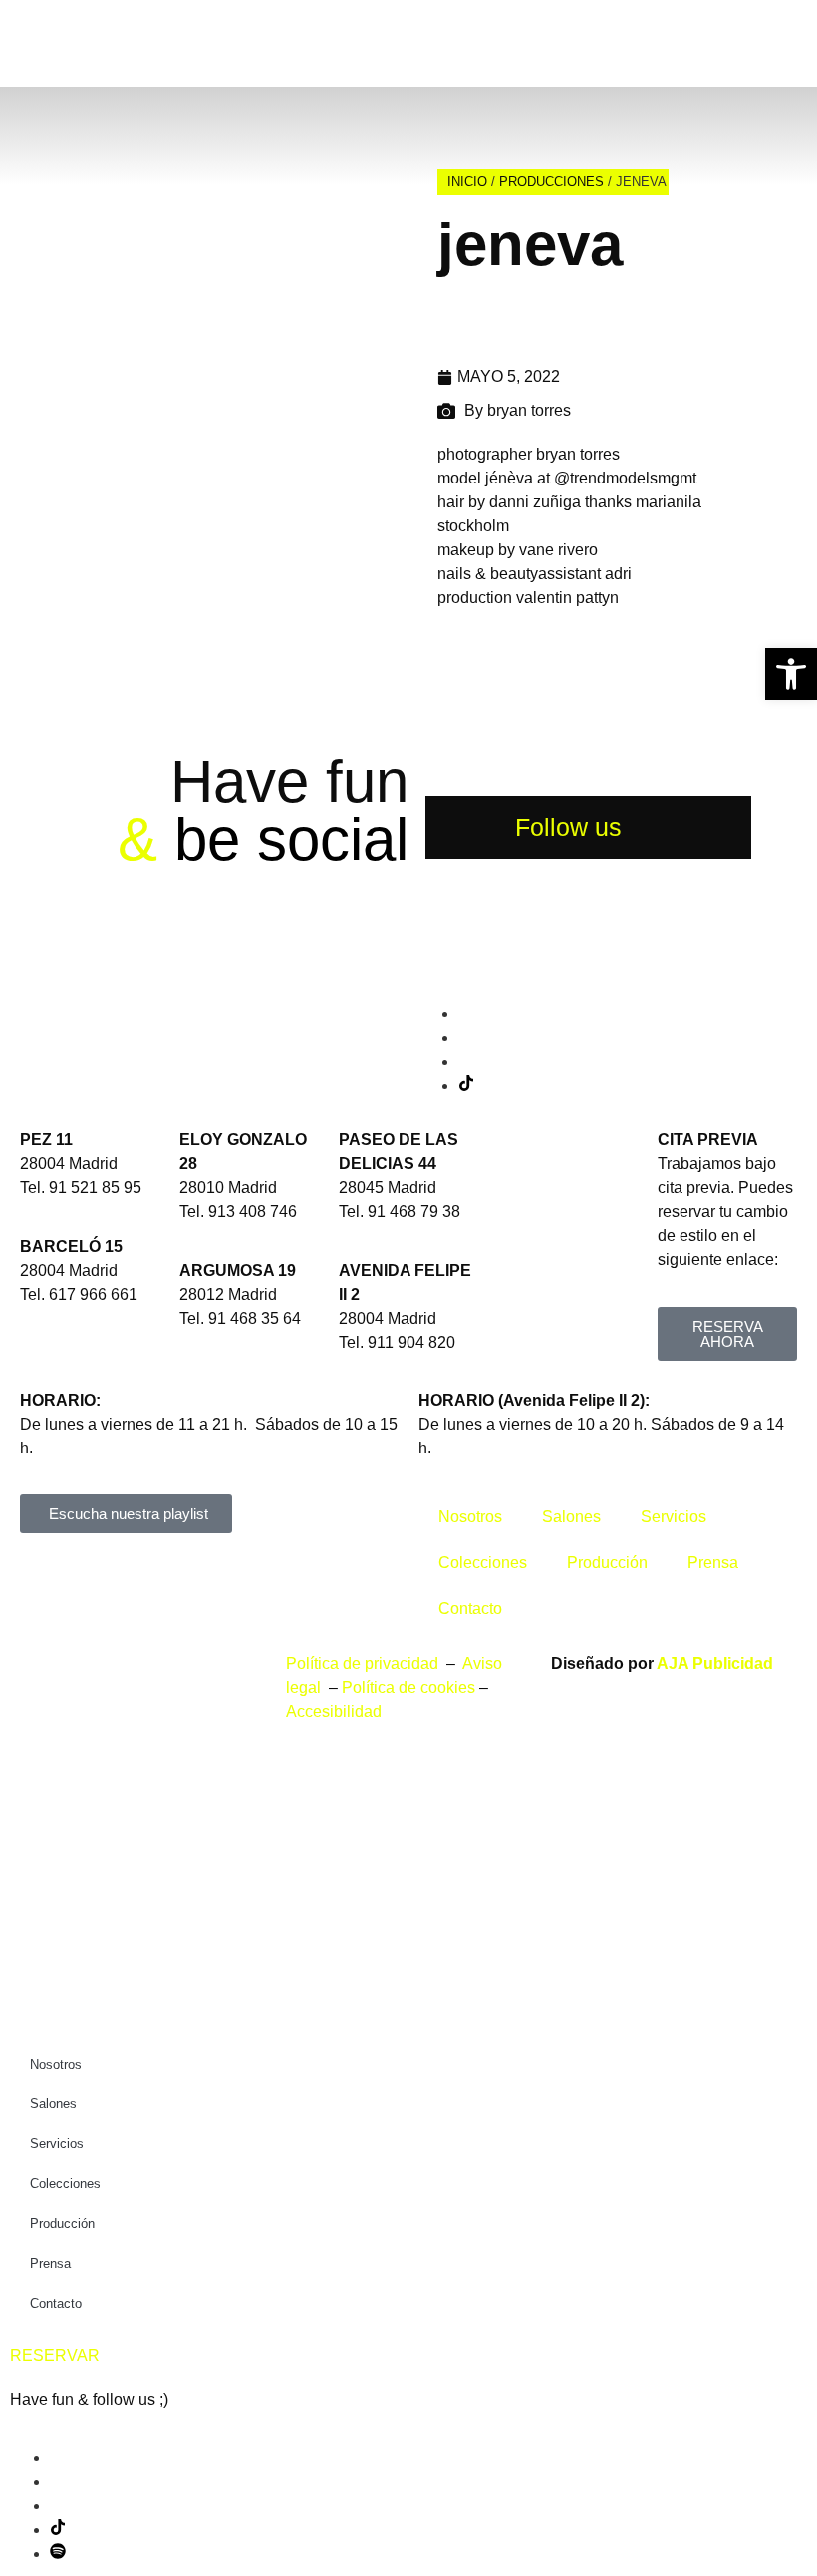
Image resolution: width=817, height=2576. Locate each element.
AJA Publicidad (715, 1663)
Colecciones (483, 1563)
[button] (791, 674)
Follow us (568, 827)
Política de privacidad (364, 1663)
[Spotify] (58, 2554)
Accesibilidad (334, 1711)
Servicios (674, 1517)
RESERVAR (55, 2355)
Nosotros (470, 1517)
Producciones (551, 182)
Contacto (470, 1609)
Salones (571, 1517)
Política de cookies (408, 1687)
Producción (607, 1563)
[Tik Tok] (466, 1085)
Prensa (713, 1563)
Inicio (467, 182)
